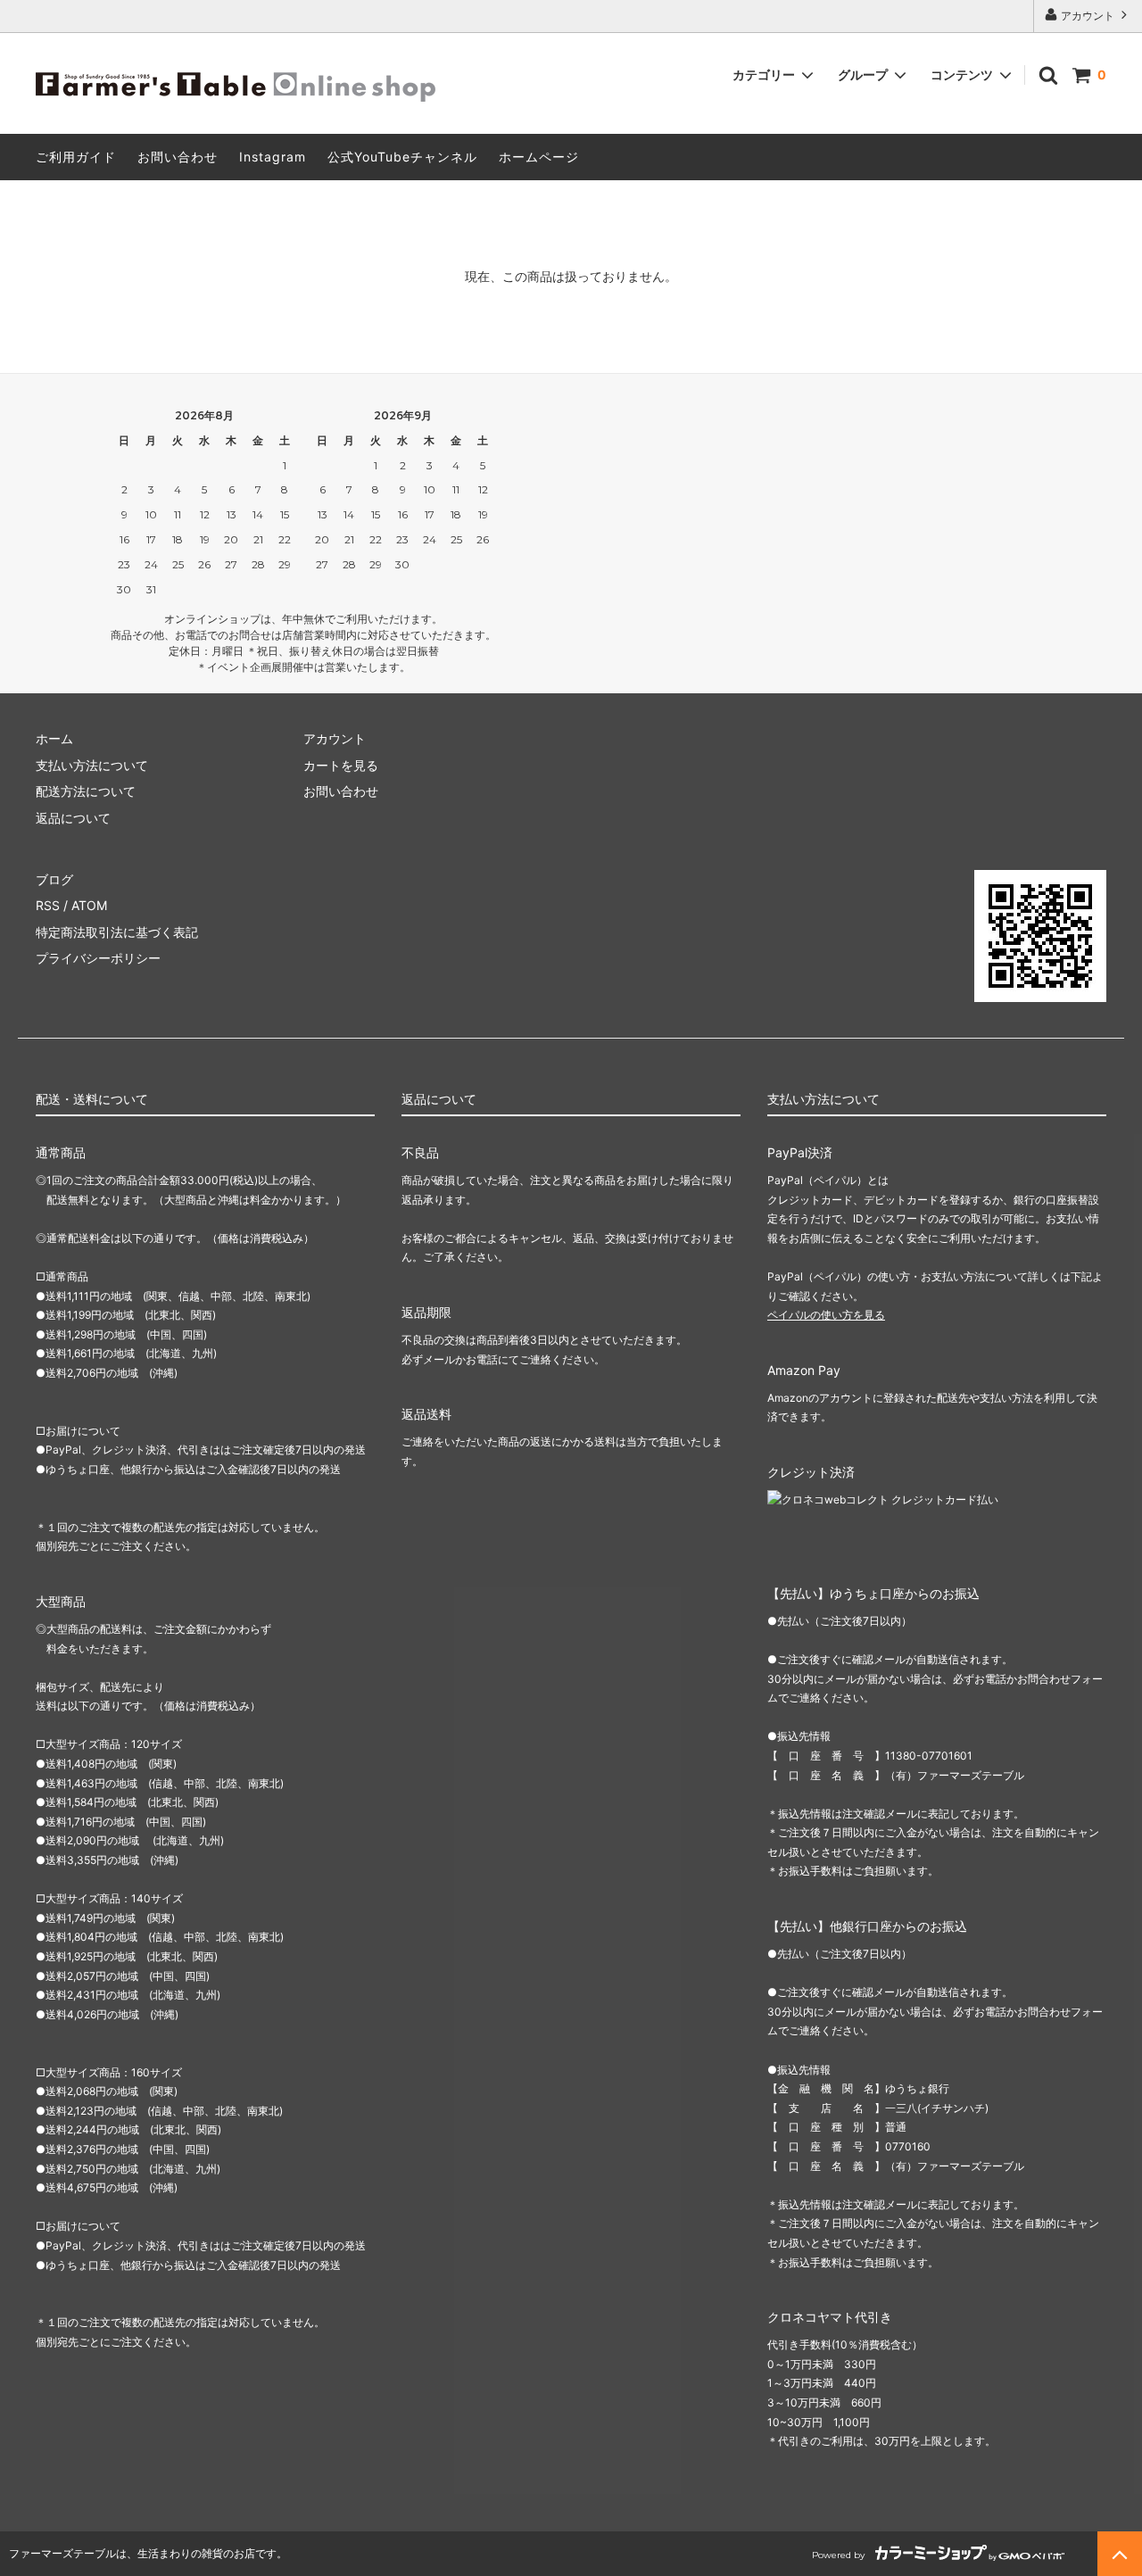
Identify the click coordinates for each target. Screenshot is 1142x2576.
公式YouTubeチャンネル (402, 157)
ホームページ (539, 157)
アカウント (1088, 16)
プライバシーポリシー (98, 958)
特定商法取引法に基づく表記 (117, 932)
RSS (48, 905)
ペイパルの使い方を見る (826, 1315)
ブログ (54, 879)
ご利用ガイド (76, 157)
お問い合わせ (178, 157)
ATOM (89, 905)
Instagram (273, 157)
